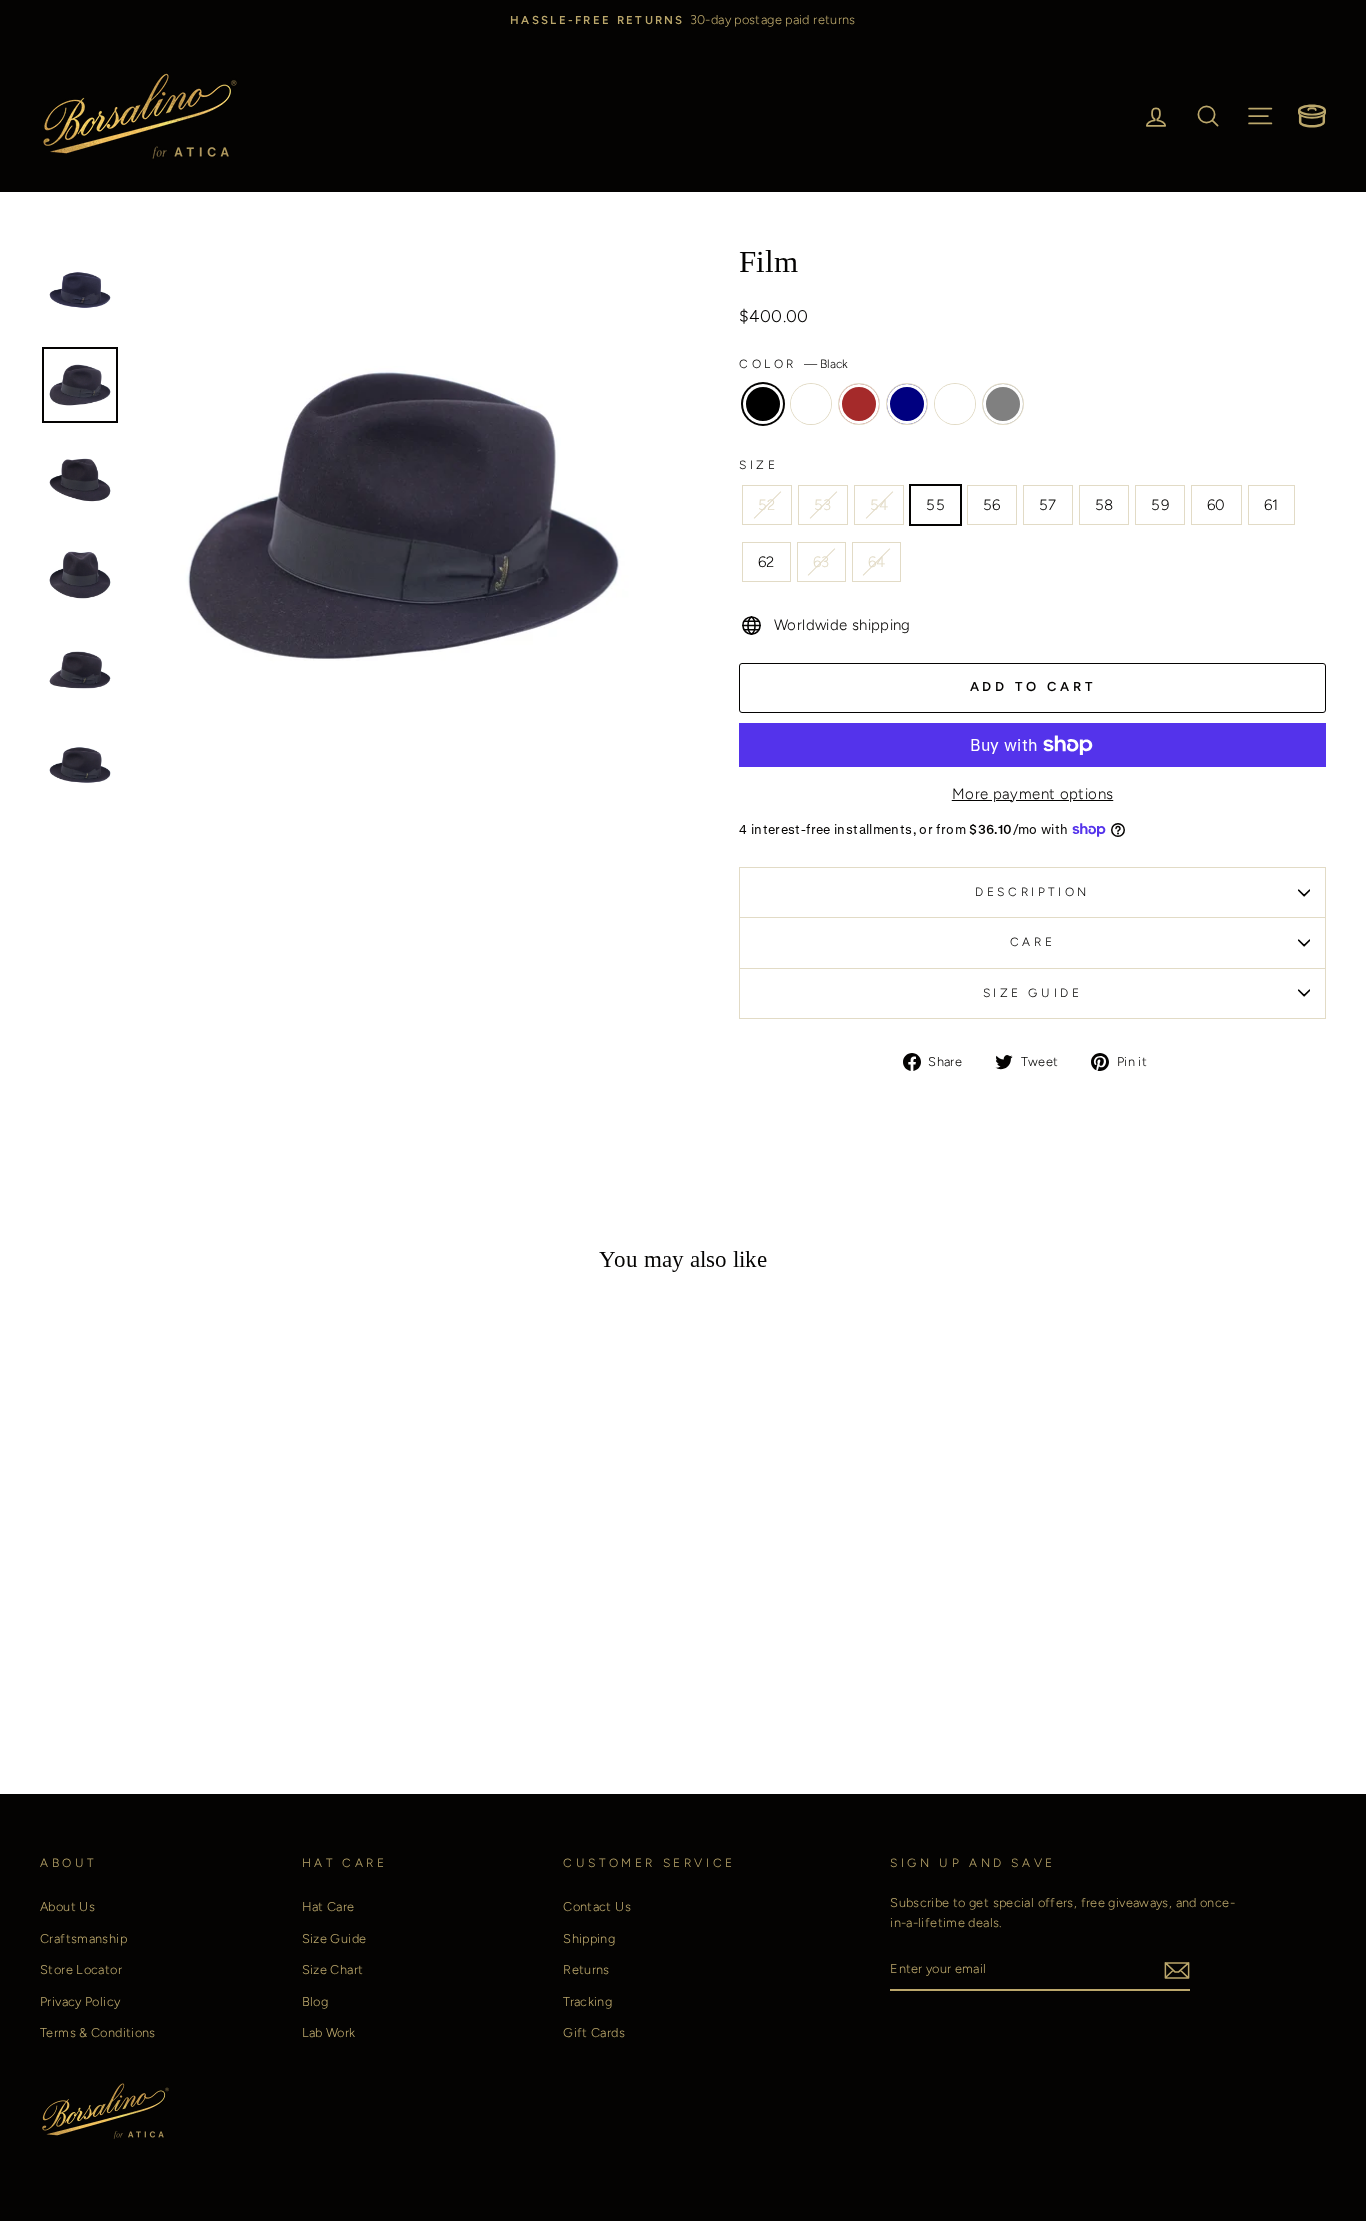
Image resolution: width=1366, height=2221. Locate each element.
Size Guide (334, 1938)
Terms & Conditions (98, 2032)
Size (758, 465)
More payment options (1033, 794)
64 (877, 562)
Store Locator (81, 1969)
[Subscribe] (1177, 1969)
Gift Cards (594, 2032)
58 (1104, 505)
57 (1048, 505)
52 (767, 505)
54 (879, 505)
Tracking (587, 2001)
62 (766, 562)
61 (1271, 505)
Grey (1003, 404)
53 (823, 505)
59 (1160, 505)
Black (763, 404)
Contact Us (597, 1906)
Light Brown (859, 404)
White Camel (955, 404)
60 (1216, 505)
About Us (67, 1906)
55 (935, 505)
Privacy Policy (80, 2001)
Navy (907, 404)
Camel (811, 404)
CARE (1032, 942)
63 (821, 562)
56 (992, 505)
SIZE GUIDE (1033, 993)
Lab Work (329, 2032)
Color (793, 364)
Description (1032, 892)
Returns (586, 1969)
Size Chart (333, 1969)
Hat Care (328, 1906)
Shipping (589, 1938)
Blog (315, 2001)
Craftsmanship (83, 1938)
